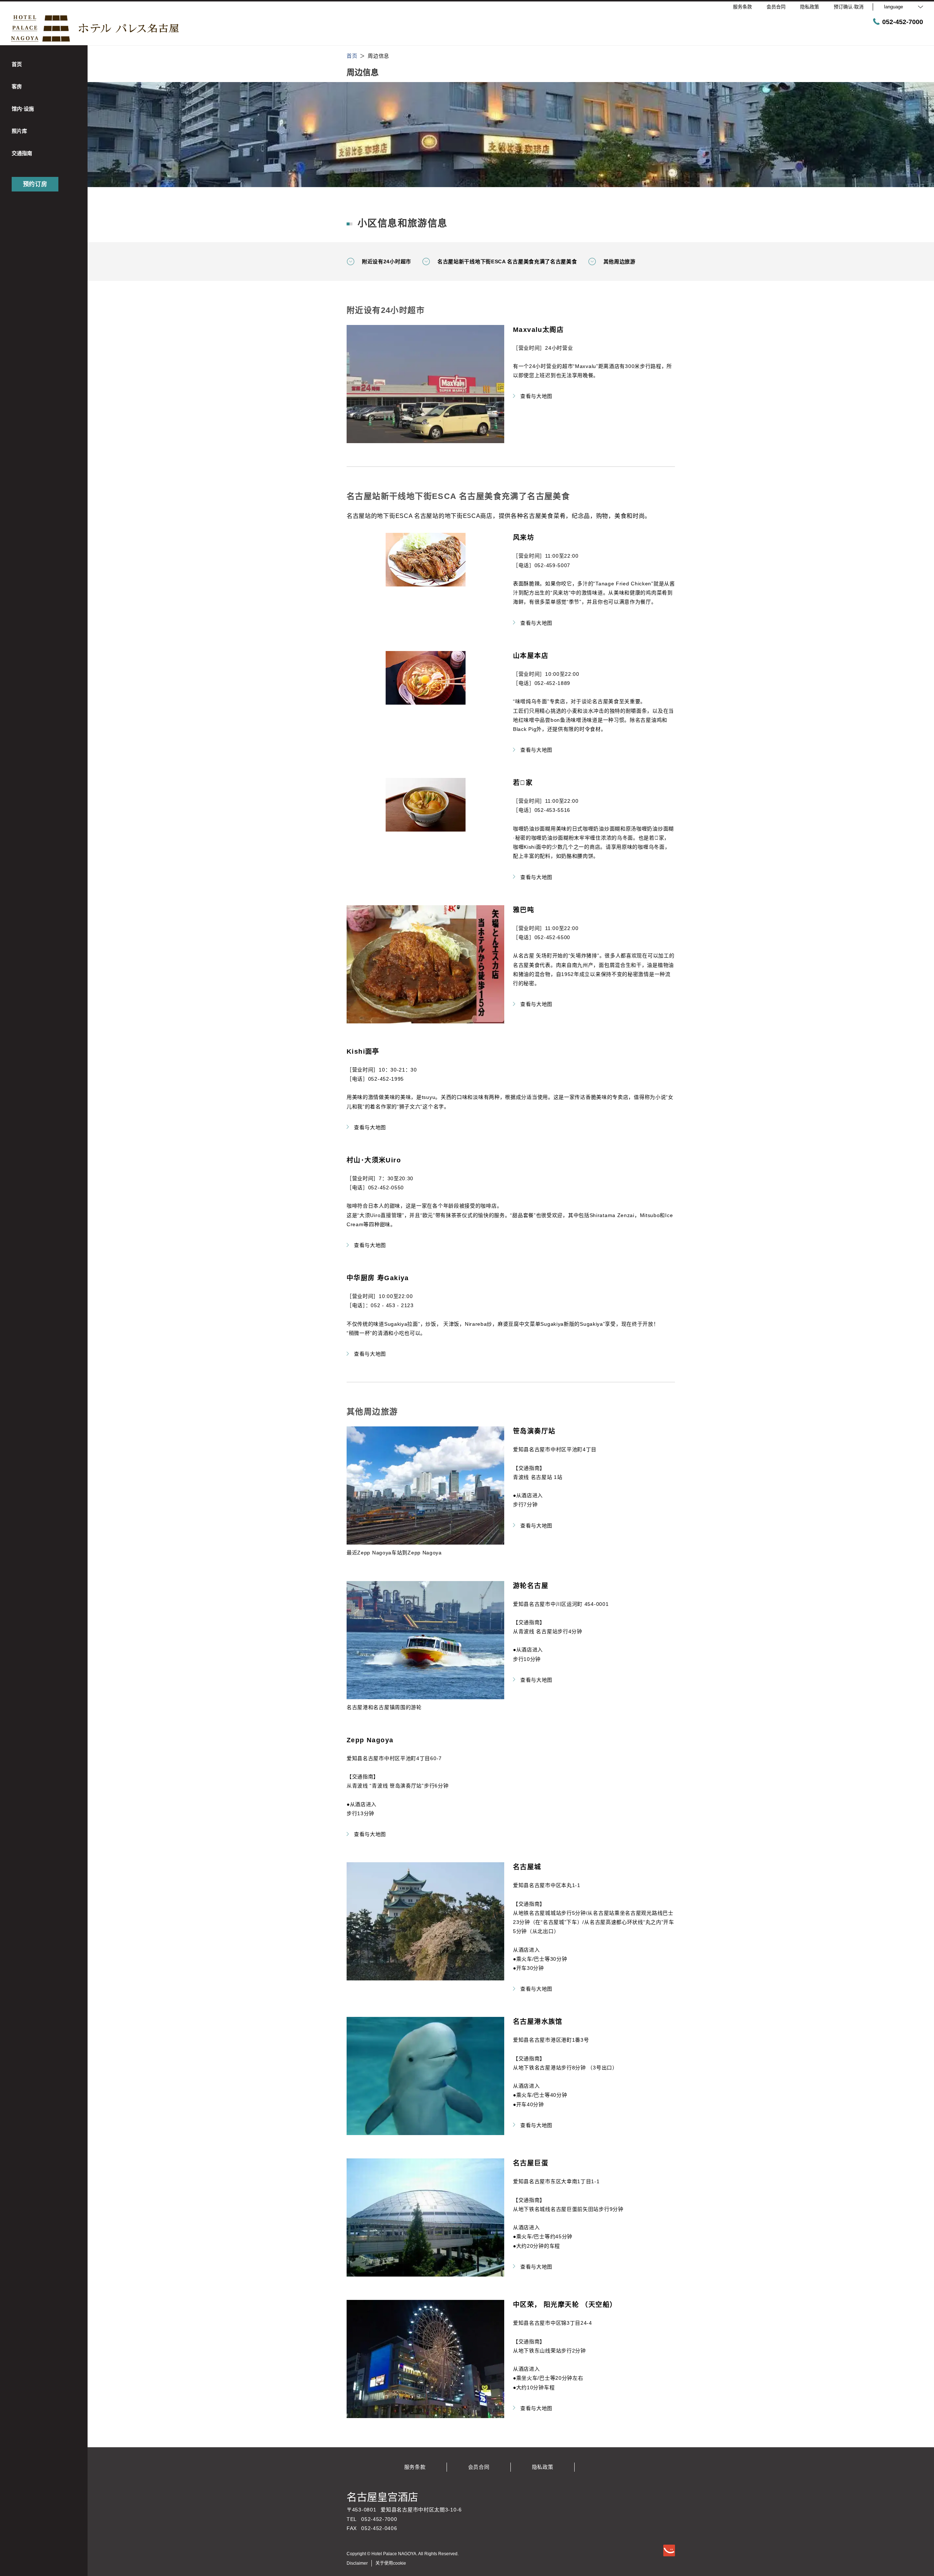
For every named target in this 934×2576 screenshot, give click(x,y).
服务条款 (415, 2467)
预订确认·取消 (849, 7)
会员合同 (479, 2467)
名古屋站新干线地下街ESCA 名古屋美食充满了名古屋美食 (507, 262)
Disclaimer (357, 2563)
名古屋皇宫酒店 (382, 2497)
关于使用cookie (391, 2563)
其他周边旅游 (620, 262)
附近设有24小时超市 (387, 262)
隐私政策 (543, 2467)
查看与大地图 (536, 396)
